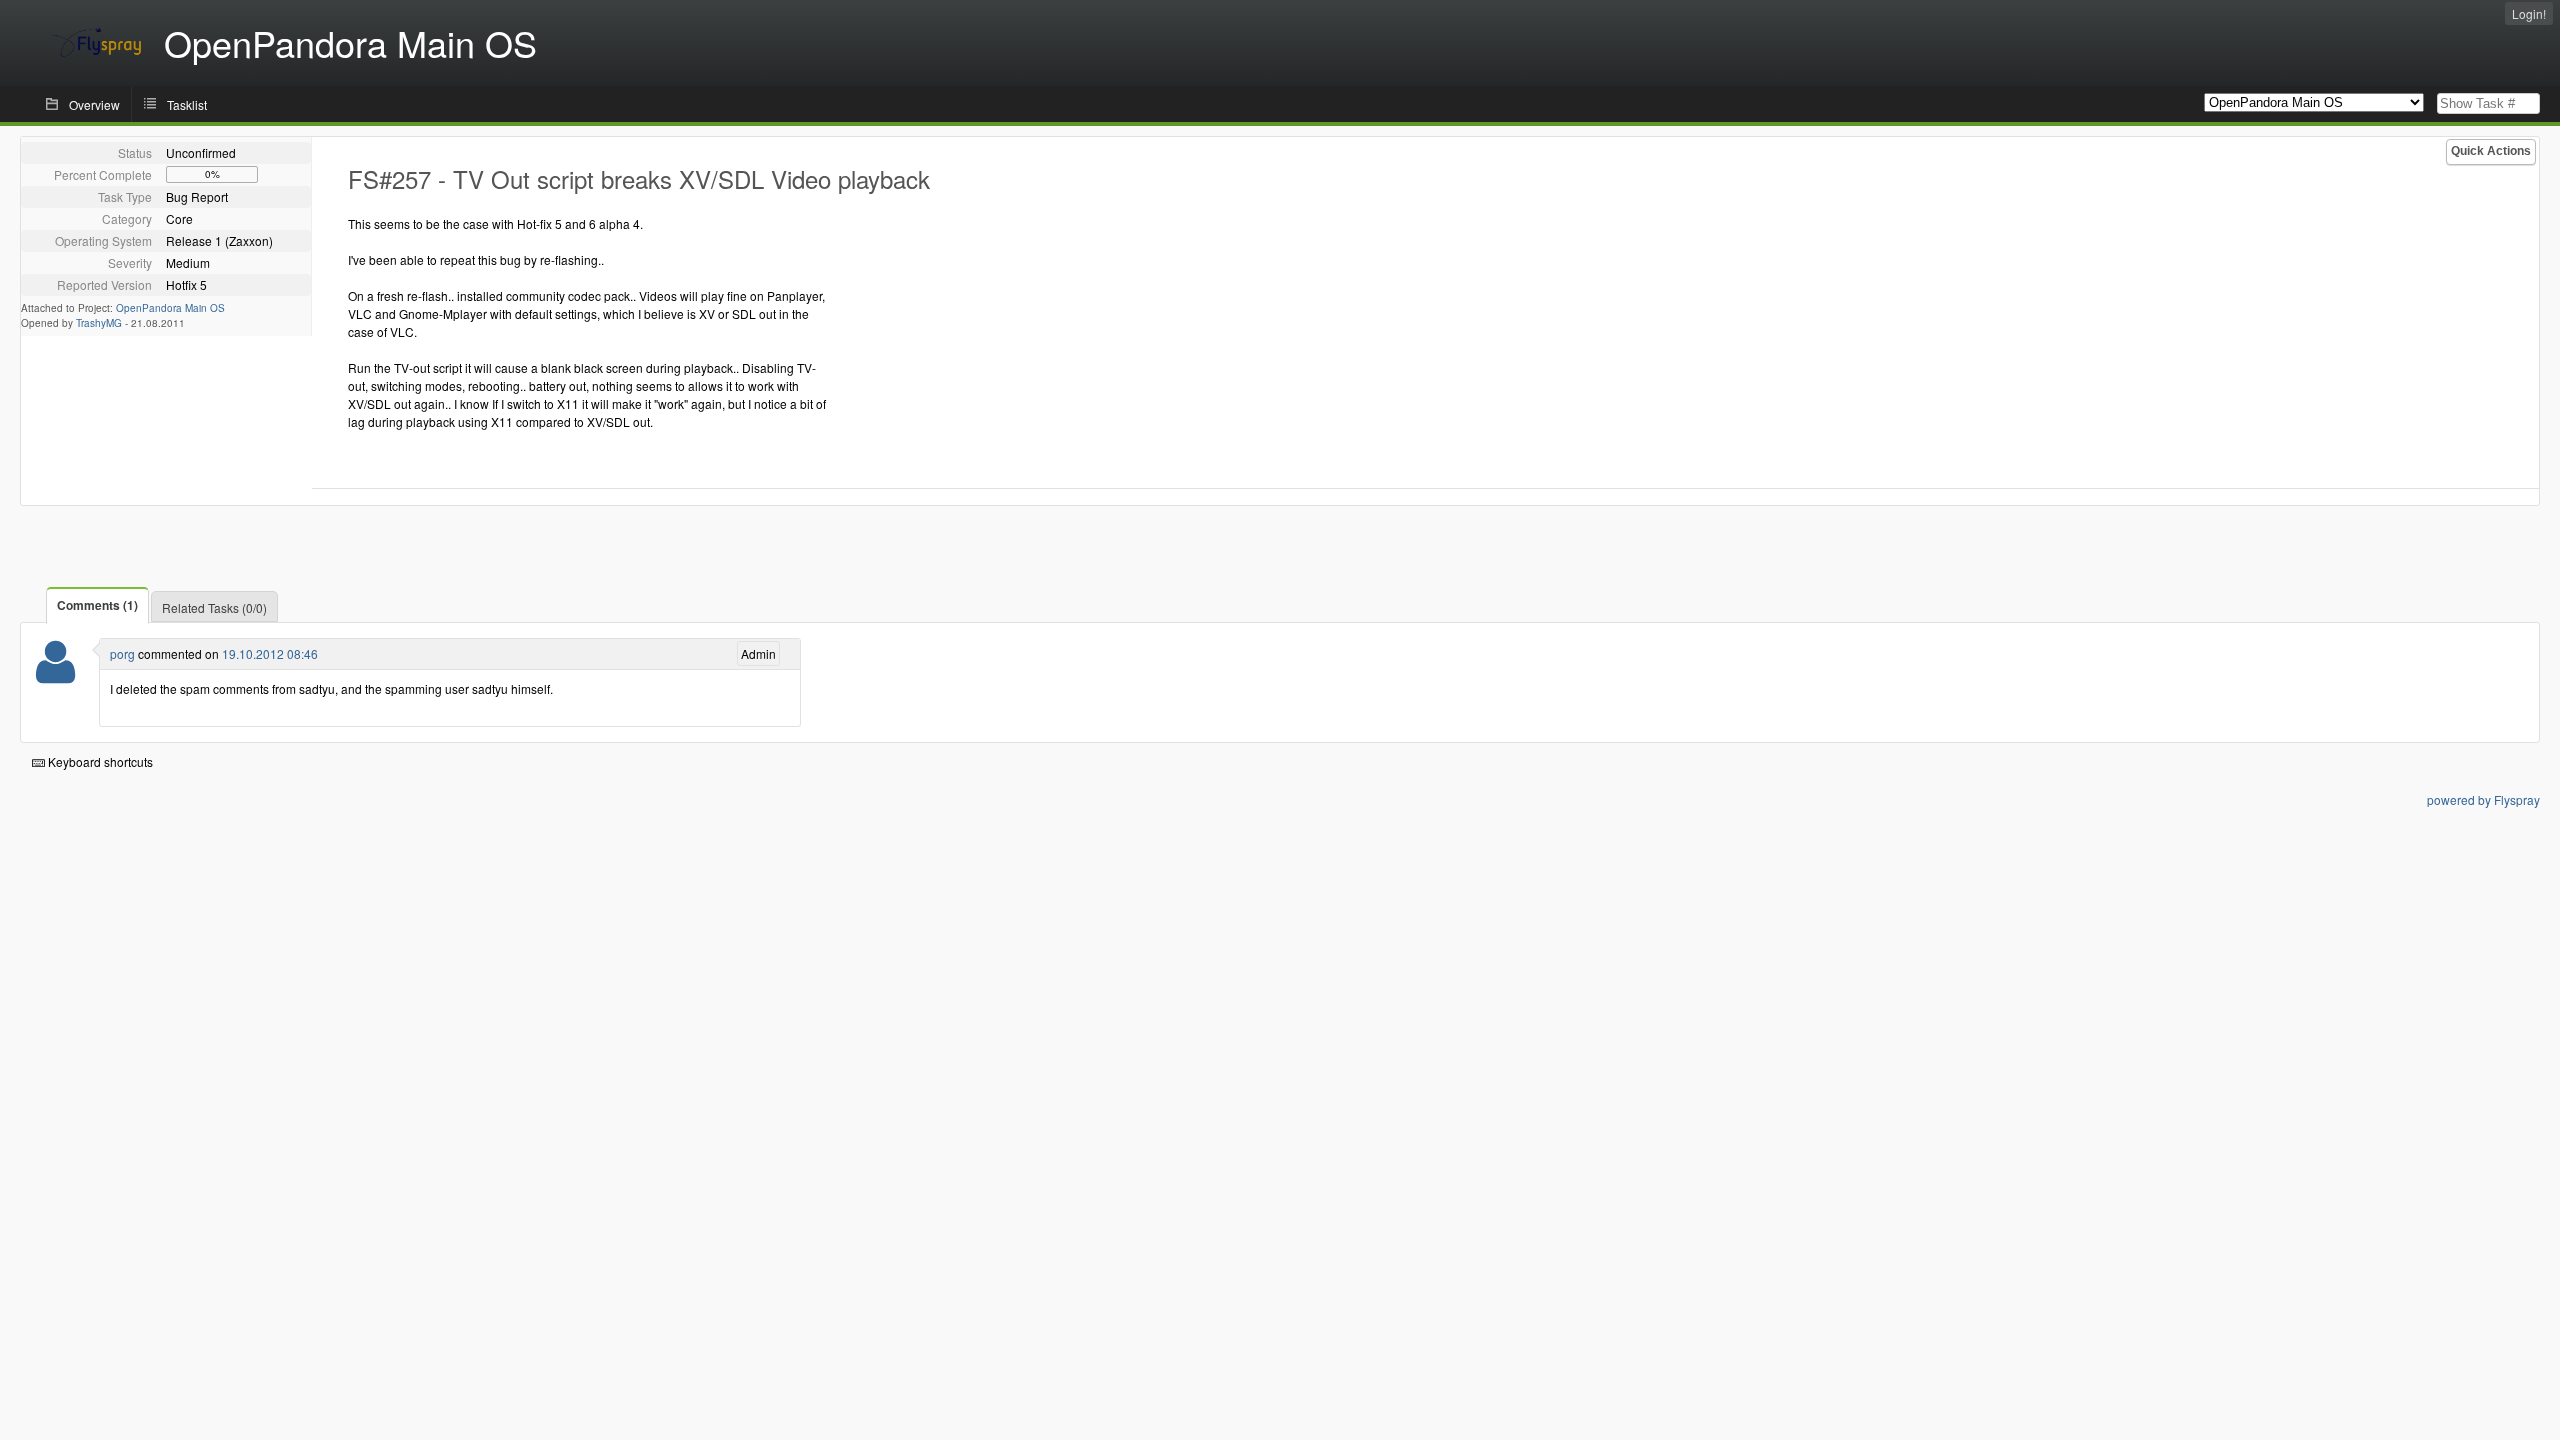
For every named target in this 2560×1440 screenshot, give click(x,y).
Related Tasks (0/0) (214, 607)
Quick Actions (2491, 151)
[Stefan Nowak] (55, 674)
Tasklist (187, 104)
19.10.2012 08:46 (270, 653)
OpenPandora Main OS (170, 308)
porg (122, 653)
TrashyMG (99, 323)
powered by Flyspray (2483, 799)
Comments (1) (97, 605)
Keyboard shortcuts (99, 761)
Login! (2529, 13)
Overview (94, 104)
